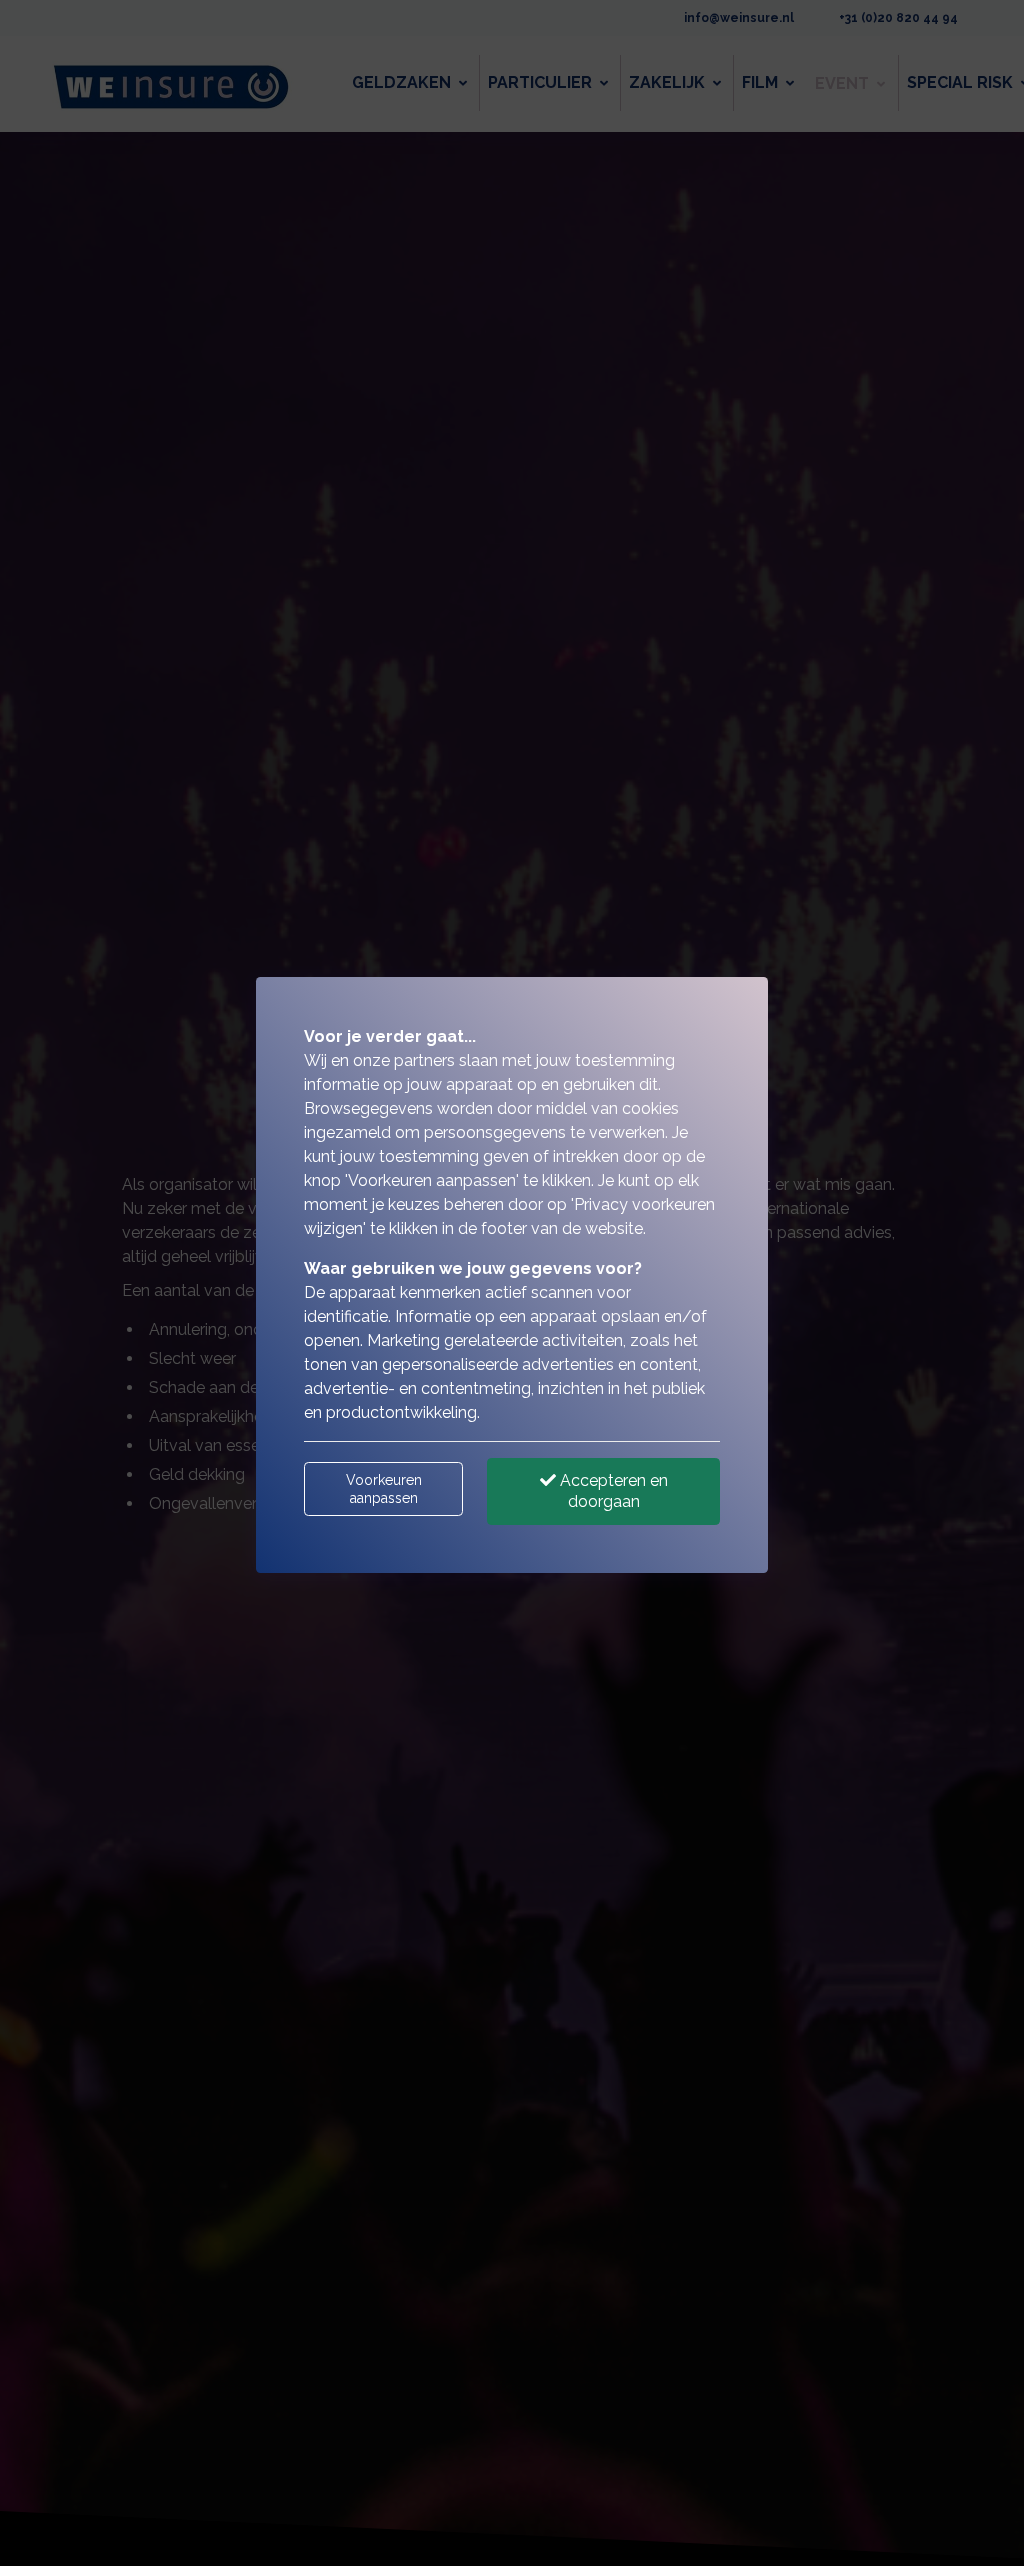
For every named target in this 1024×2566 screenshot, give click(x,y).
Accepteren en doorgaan (612, 1491)
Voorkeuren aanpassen (384, 1489)
